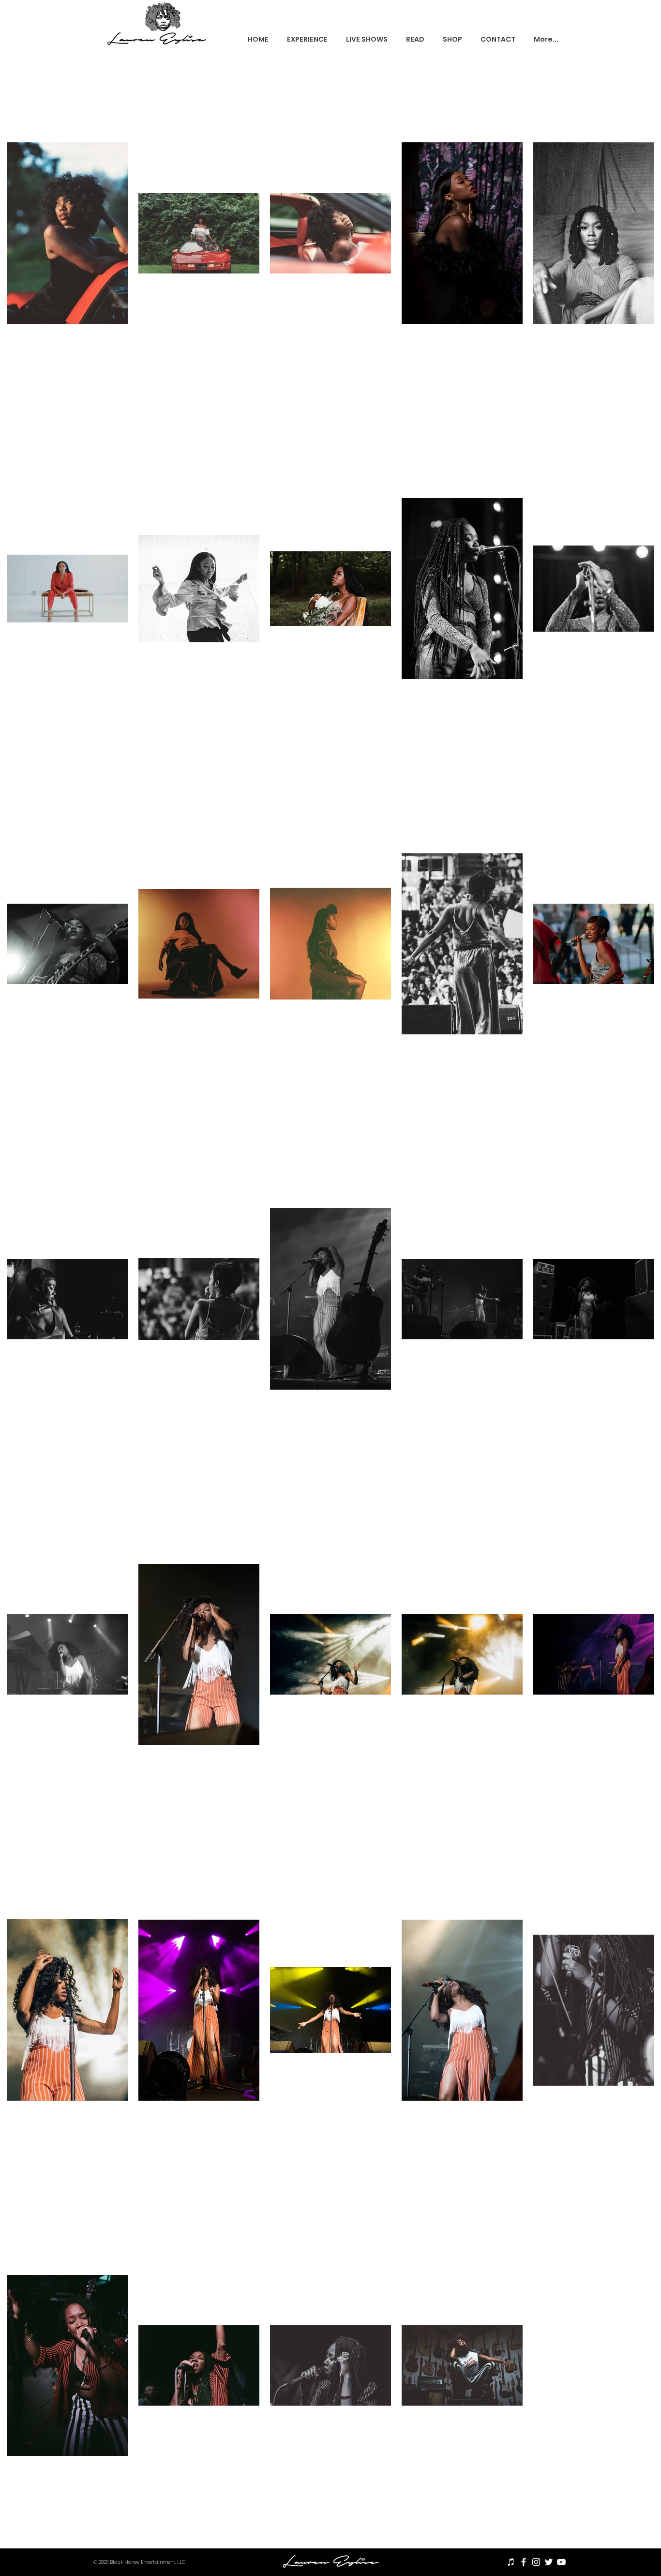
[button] (307, 39)
